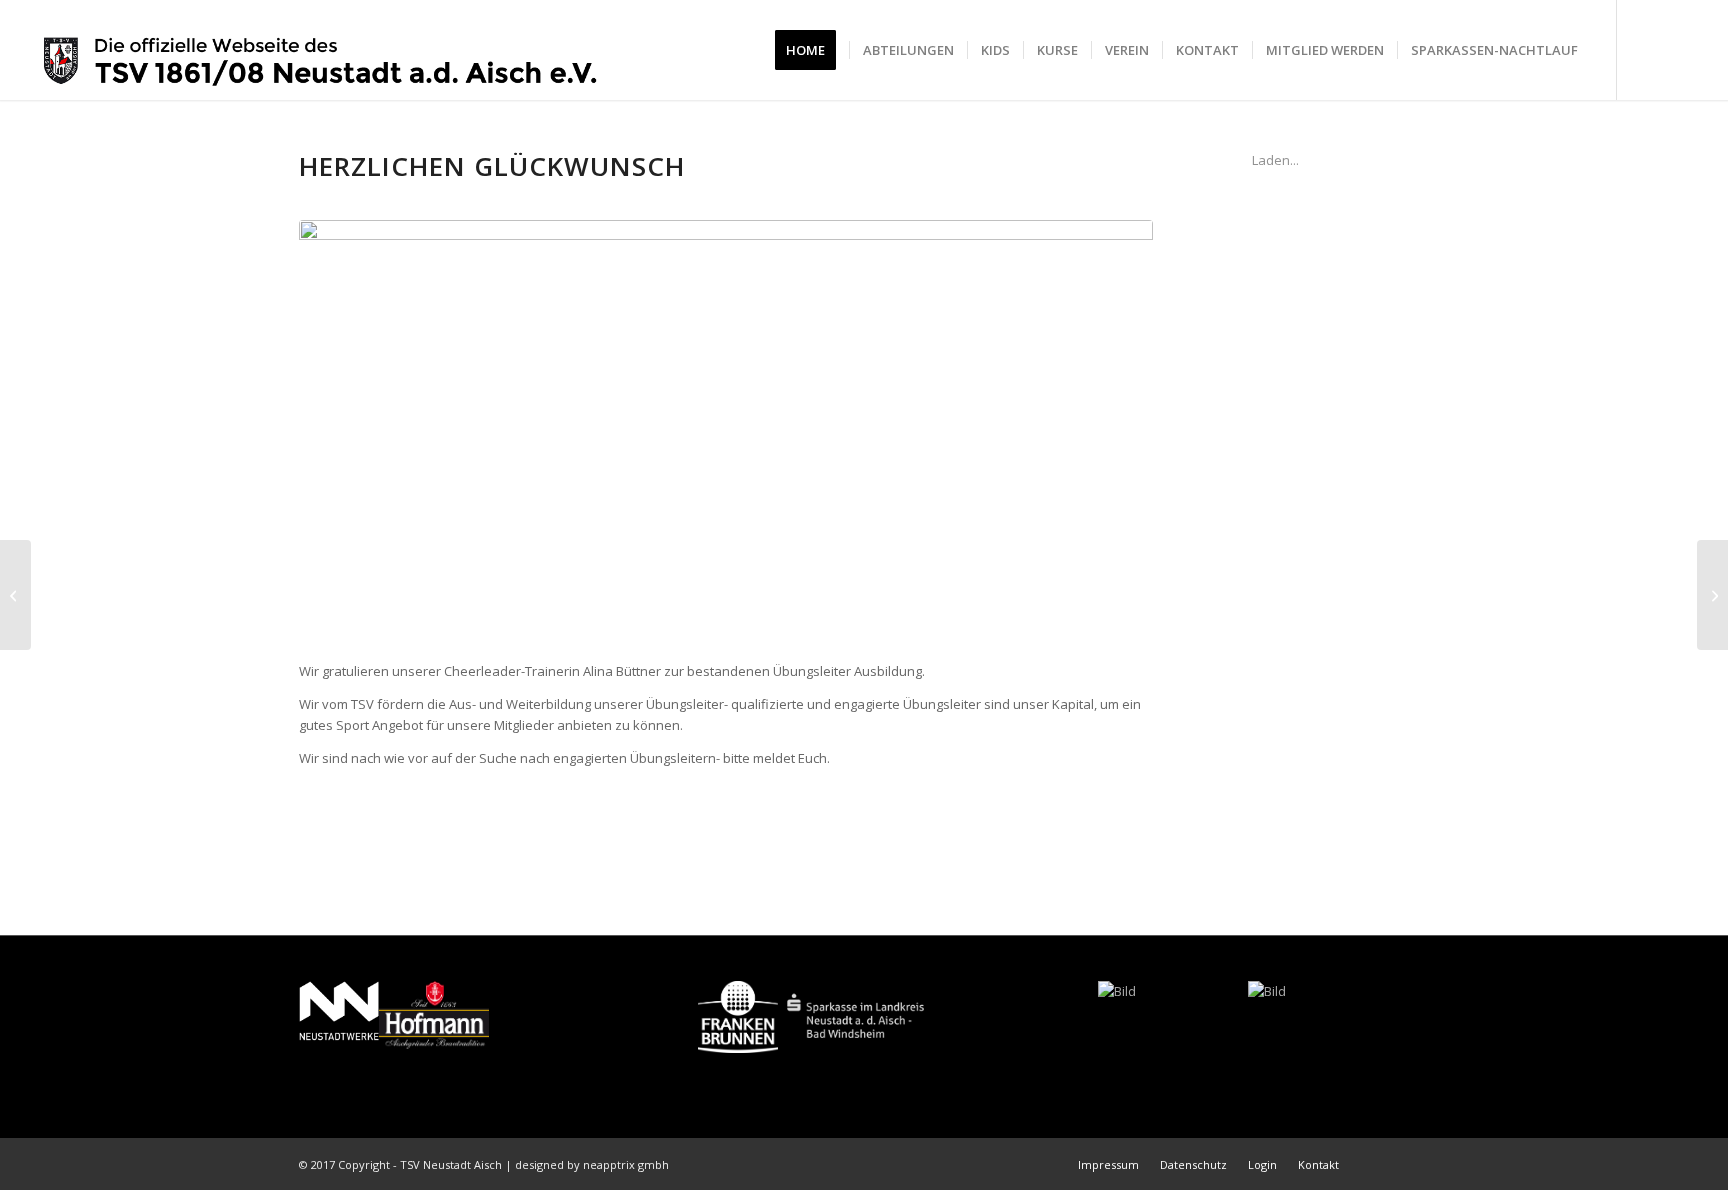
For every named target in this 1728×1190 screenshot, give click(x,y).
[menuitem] (812, 50)
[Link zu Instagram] (1678, 49)
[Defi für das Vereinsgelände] (15, 595)
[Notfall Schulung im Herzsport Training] (1712, 595)
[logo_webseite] (321, 50)
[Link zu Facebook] (1648, 49)
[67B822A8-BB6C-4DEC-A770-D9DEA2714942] (726, 430)
